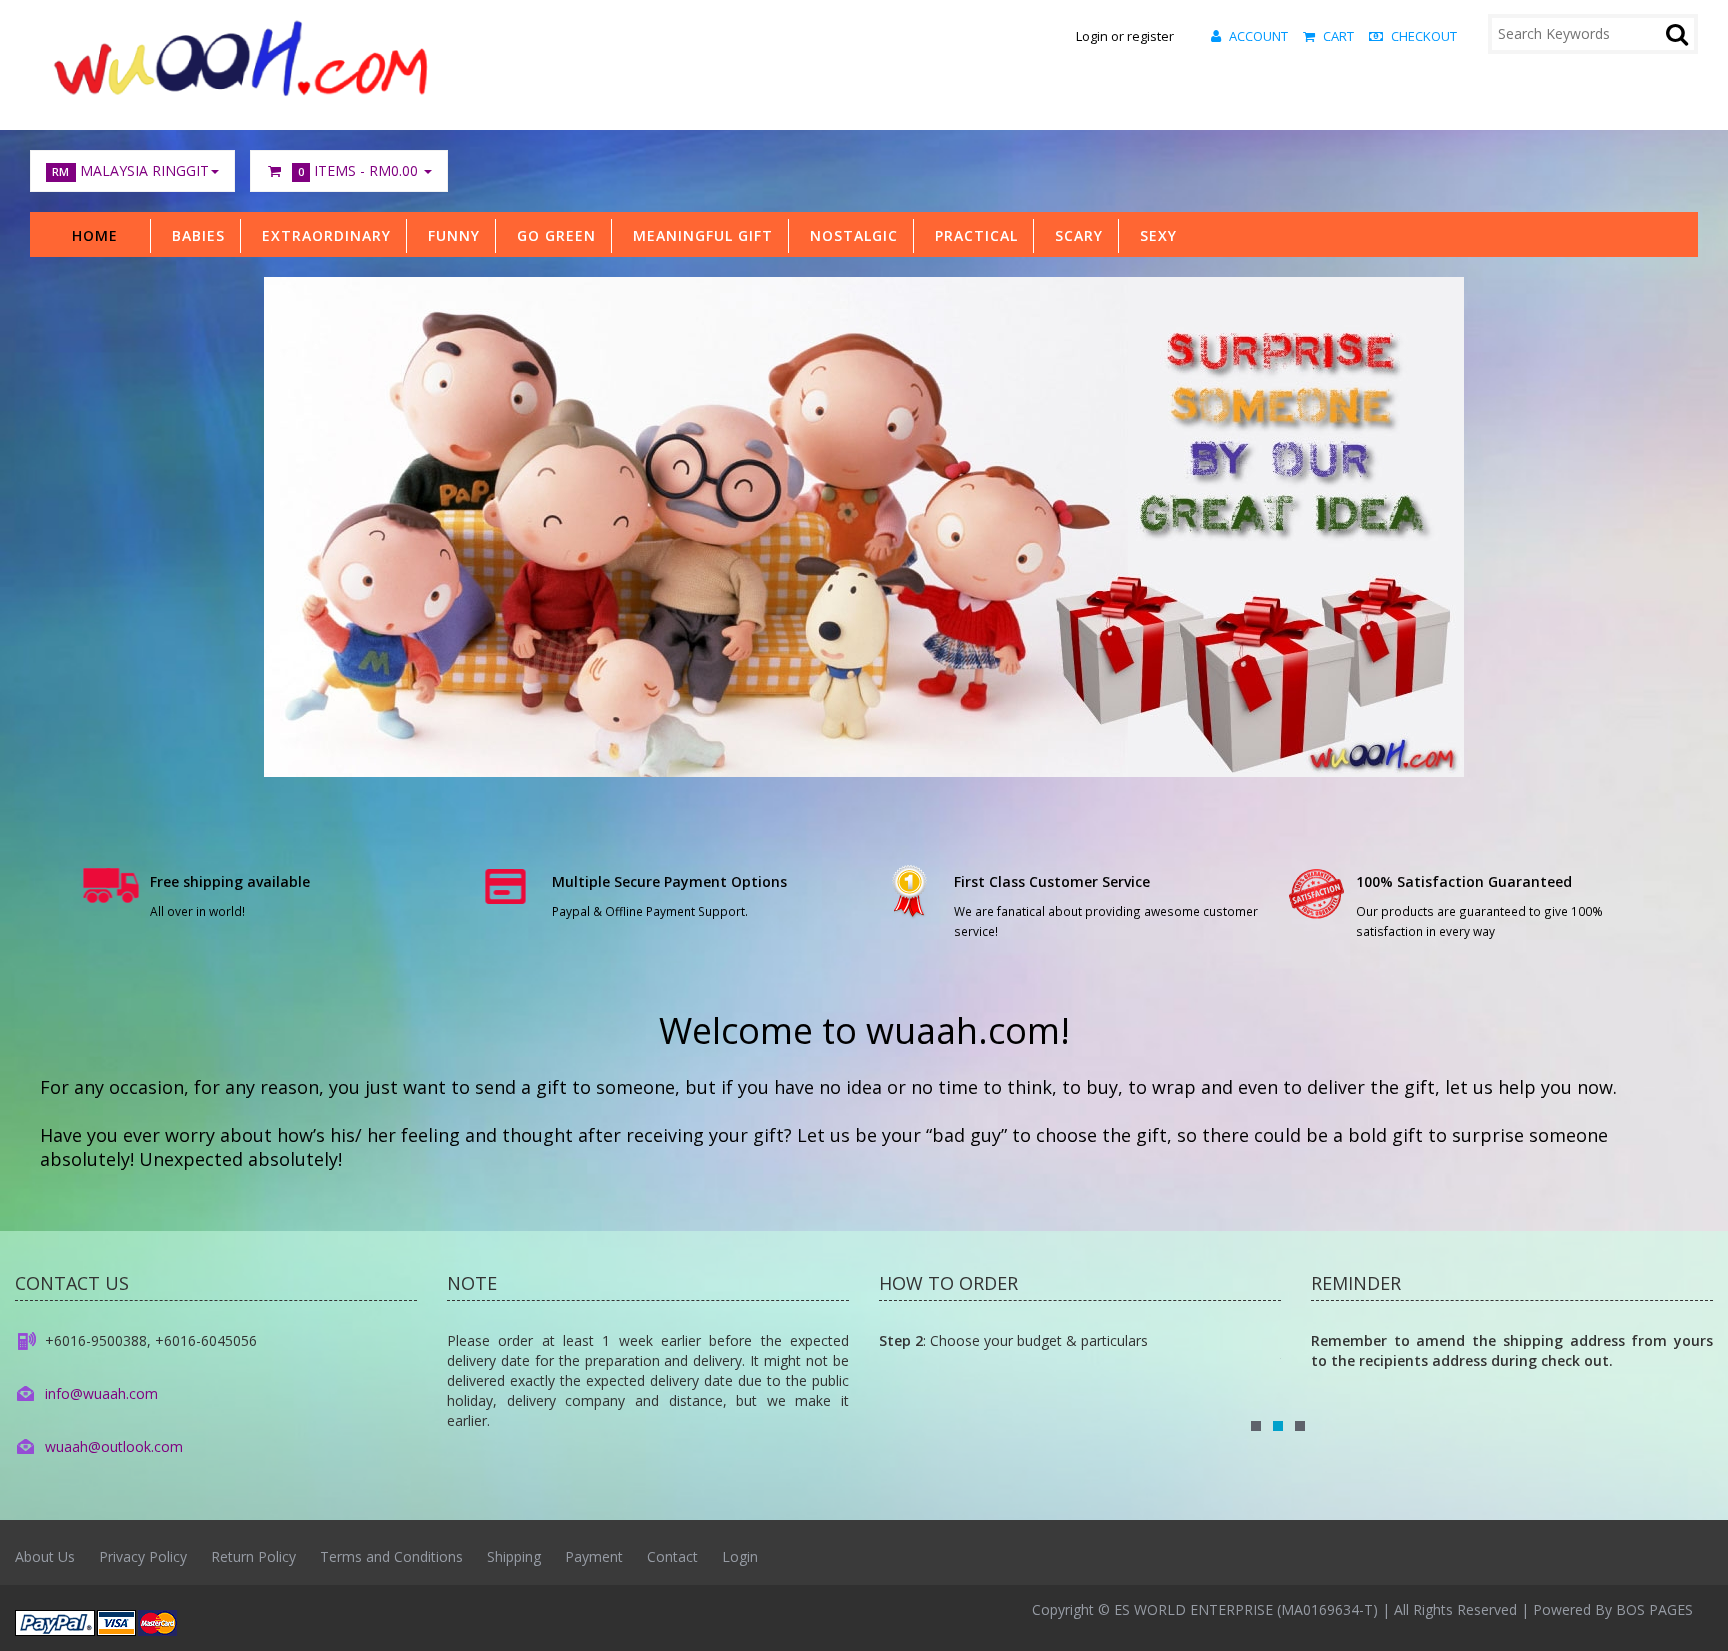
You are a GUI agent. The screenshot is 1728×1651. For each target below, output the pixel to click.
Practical (971, 235)
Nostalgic (849, 235)
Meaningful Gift (698, 235)
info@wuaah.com (101, 1393)
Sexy (1153, 235)
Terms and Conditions (391, 1556)
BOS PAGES (1654, 1609)
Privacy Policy (143, 1556)
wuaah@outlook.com (114, 1446)
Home (95, 235)
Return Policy (253, 1556)
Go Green (551, 235)
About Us (45, 1556)
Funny (449, 235)
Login (740, 1556)
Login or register (1125, 36)
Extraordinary (321, 235)
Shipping (514, 1556)
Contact (672, 1556)
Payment (594, 1556)
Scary (1074, 235)
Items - (358, 170)
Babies (193, 235)
